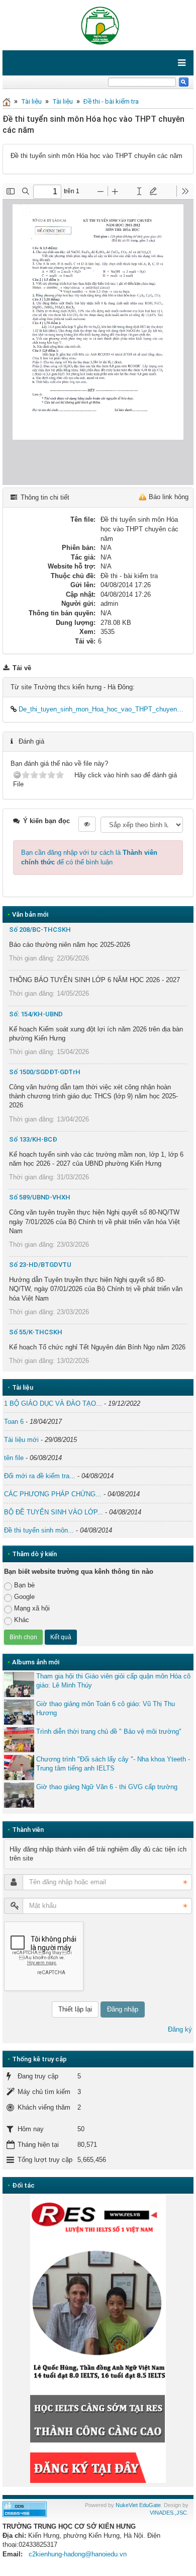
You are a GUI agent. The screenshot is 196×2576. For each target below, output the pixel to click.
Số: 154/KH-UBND (36, 1014)
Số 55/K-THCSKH (36, 1332)
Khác (22, 1620)
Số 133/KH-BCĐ (33, 1139)
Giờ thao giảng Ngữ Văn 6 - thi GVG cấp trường (107, 1787)
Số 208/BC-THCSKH (40, 930)
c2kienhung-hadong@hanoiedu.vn (78, 2554)
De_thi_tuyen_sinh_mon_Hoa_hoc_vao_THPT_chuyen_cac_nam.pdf (101, 709)
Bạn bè (24, 1585)
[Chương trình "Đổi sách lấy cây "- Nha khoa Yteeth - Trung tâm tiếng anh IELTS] (19, 1767)
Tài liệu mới (21, 1440)
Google (24, 1597)
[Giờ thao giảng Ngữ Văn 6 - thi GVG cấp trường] (19, 1795)
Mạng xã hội (32, 1608)
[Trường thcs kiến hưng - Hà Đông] (98, 24)
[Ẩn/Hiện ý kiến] (87, 824)
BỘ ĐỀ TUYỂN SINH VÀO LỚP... (54, 1512)
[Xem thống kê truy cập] (25, 2509)
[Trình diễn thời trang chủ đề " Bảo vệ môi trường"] (19, 1740)
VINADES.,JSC (168, 2513)
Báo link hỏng (169, 497)
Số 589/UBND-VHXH (40, 1197)
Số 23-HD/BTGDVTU (40, 1265)
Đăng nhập (123, 2009)
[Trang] (7, 101)
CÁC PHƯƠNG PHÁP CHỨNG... (53, 1494)
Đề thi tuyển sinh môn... (39, 1530)
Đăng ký (180, 2029)
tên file (14, 1458)
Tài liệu (31, 101)
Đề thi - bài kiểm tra (111, 101)
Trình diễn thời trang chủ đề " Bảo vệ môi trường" (109, 1732)
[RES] (98, 2339)
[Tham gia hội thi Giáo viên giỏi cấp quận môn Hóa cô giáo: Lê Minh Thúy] (19, 1684)
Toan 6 (14, 1422)
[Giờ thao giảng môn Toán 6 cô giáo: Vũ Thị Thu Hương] (19, 1712)
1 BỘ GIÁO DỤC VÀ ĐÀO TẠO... (53, 1403)
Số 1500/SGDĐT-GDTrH (45, 1072)
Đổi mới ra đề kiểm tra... (40, 1476)
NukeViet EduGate (138, 2505)
